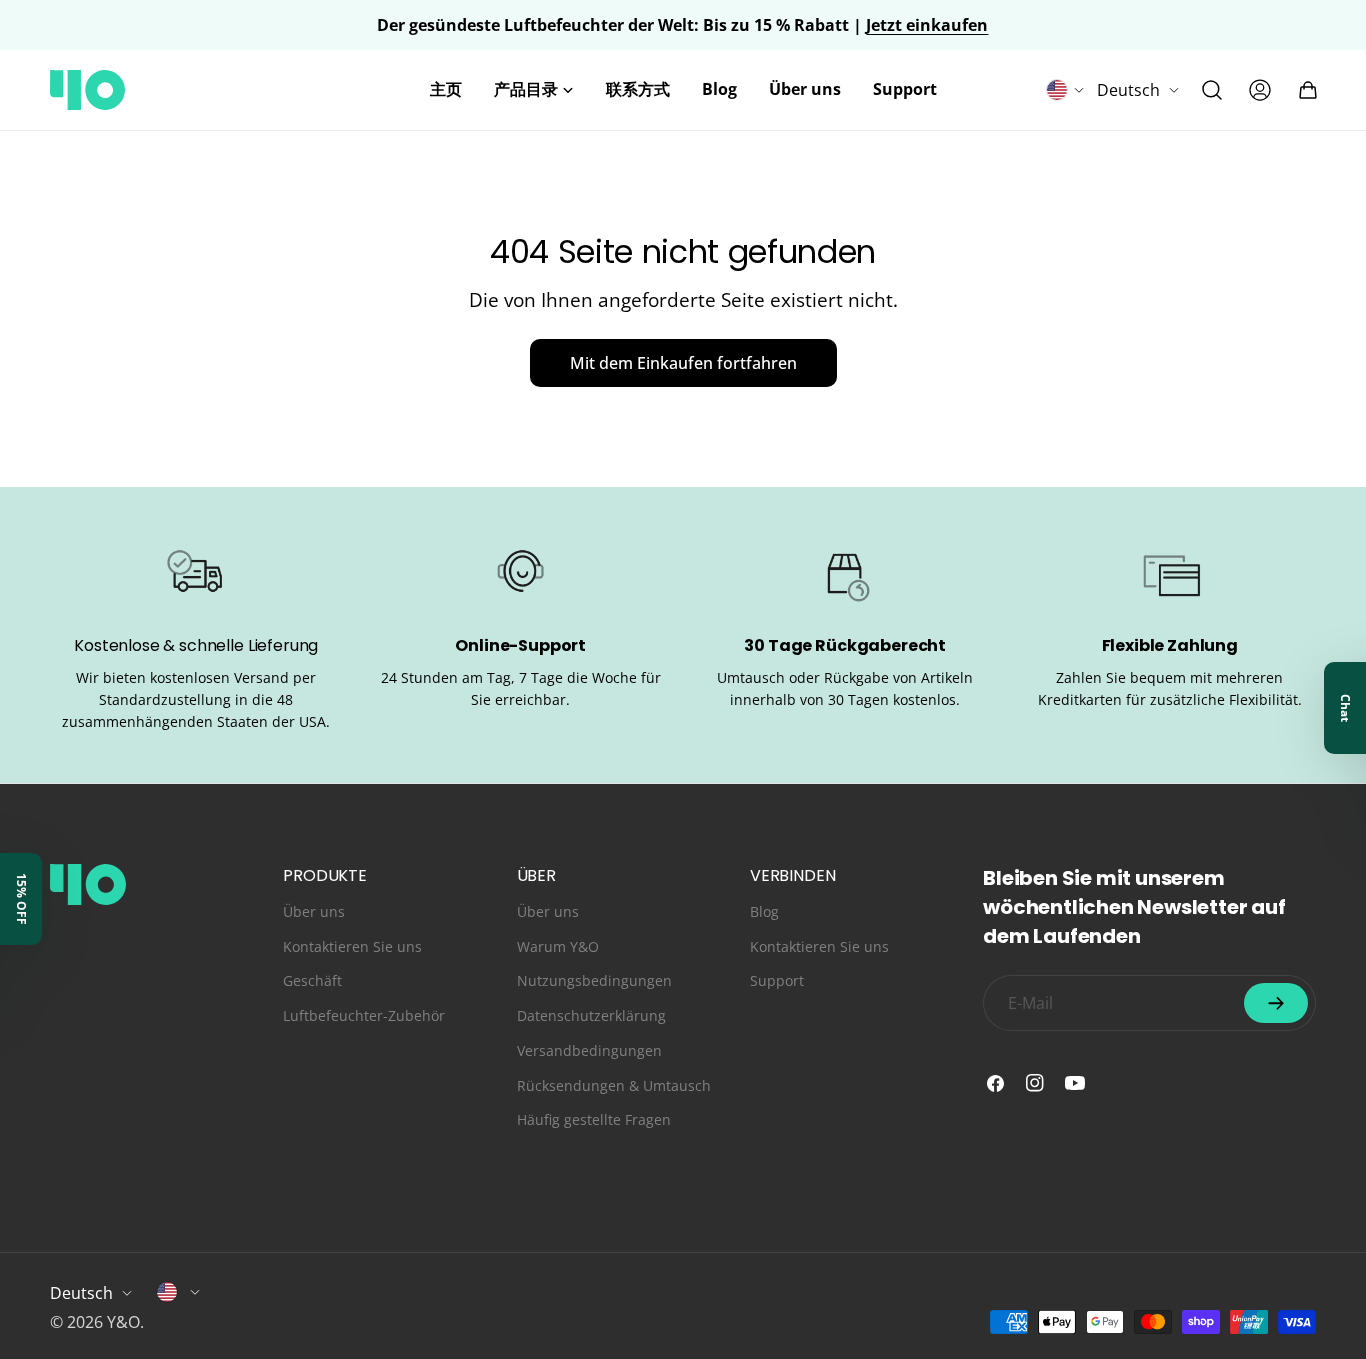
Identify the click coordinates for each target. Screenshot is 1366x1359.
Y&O (123, 1322)
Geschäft (312, 980)
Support (777, 980)
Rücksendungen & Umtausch (614, 1085)
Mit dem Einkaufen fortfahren (683, 363)
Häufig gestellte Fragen (594, 1119)
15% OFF (21, 899)
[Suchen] (1212, 90)
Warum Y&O (558, 946)
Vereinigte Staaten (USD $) (179, 1292)
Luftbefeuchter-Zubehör (364, 1015)
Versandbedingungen (589, 1050)
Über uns (314, 911)
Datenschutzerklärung (591, 1015)
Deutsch (1128, 90)
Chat (1345, 708)
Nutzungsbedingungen (594, 980)
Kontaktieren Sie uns (352, 946)
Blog (764, 911)
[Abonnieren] (1276, 1003)
